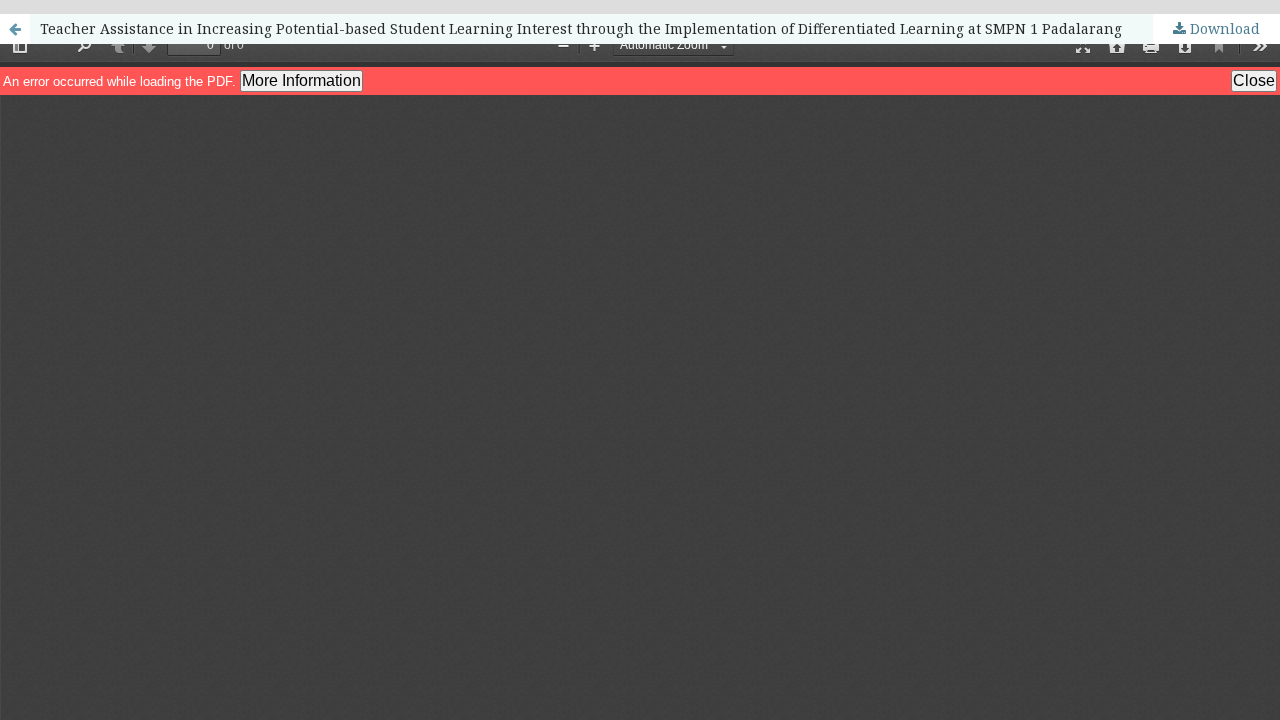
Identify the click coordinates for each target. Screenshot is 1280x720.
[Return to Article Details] (15, 29)
